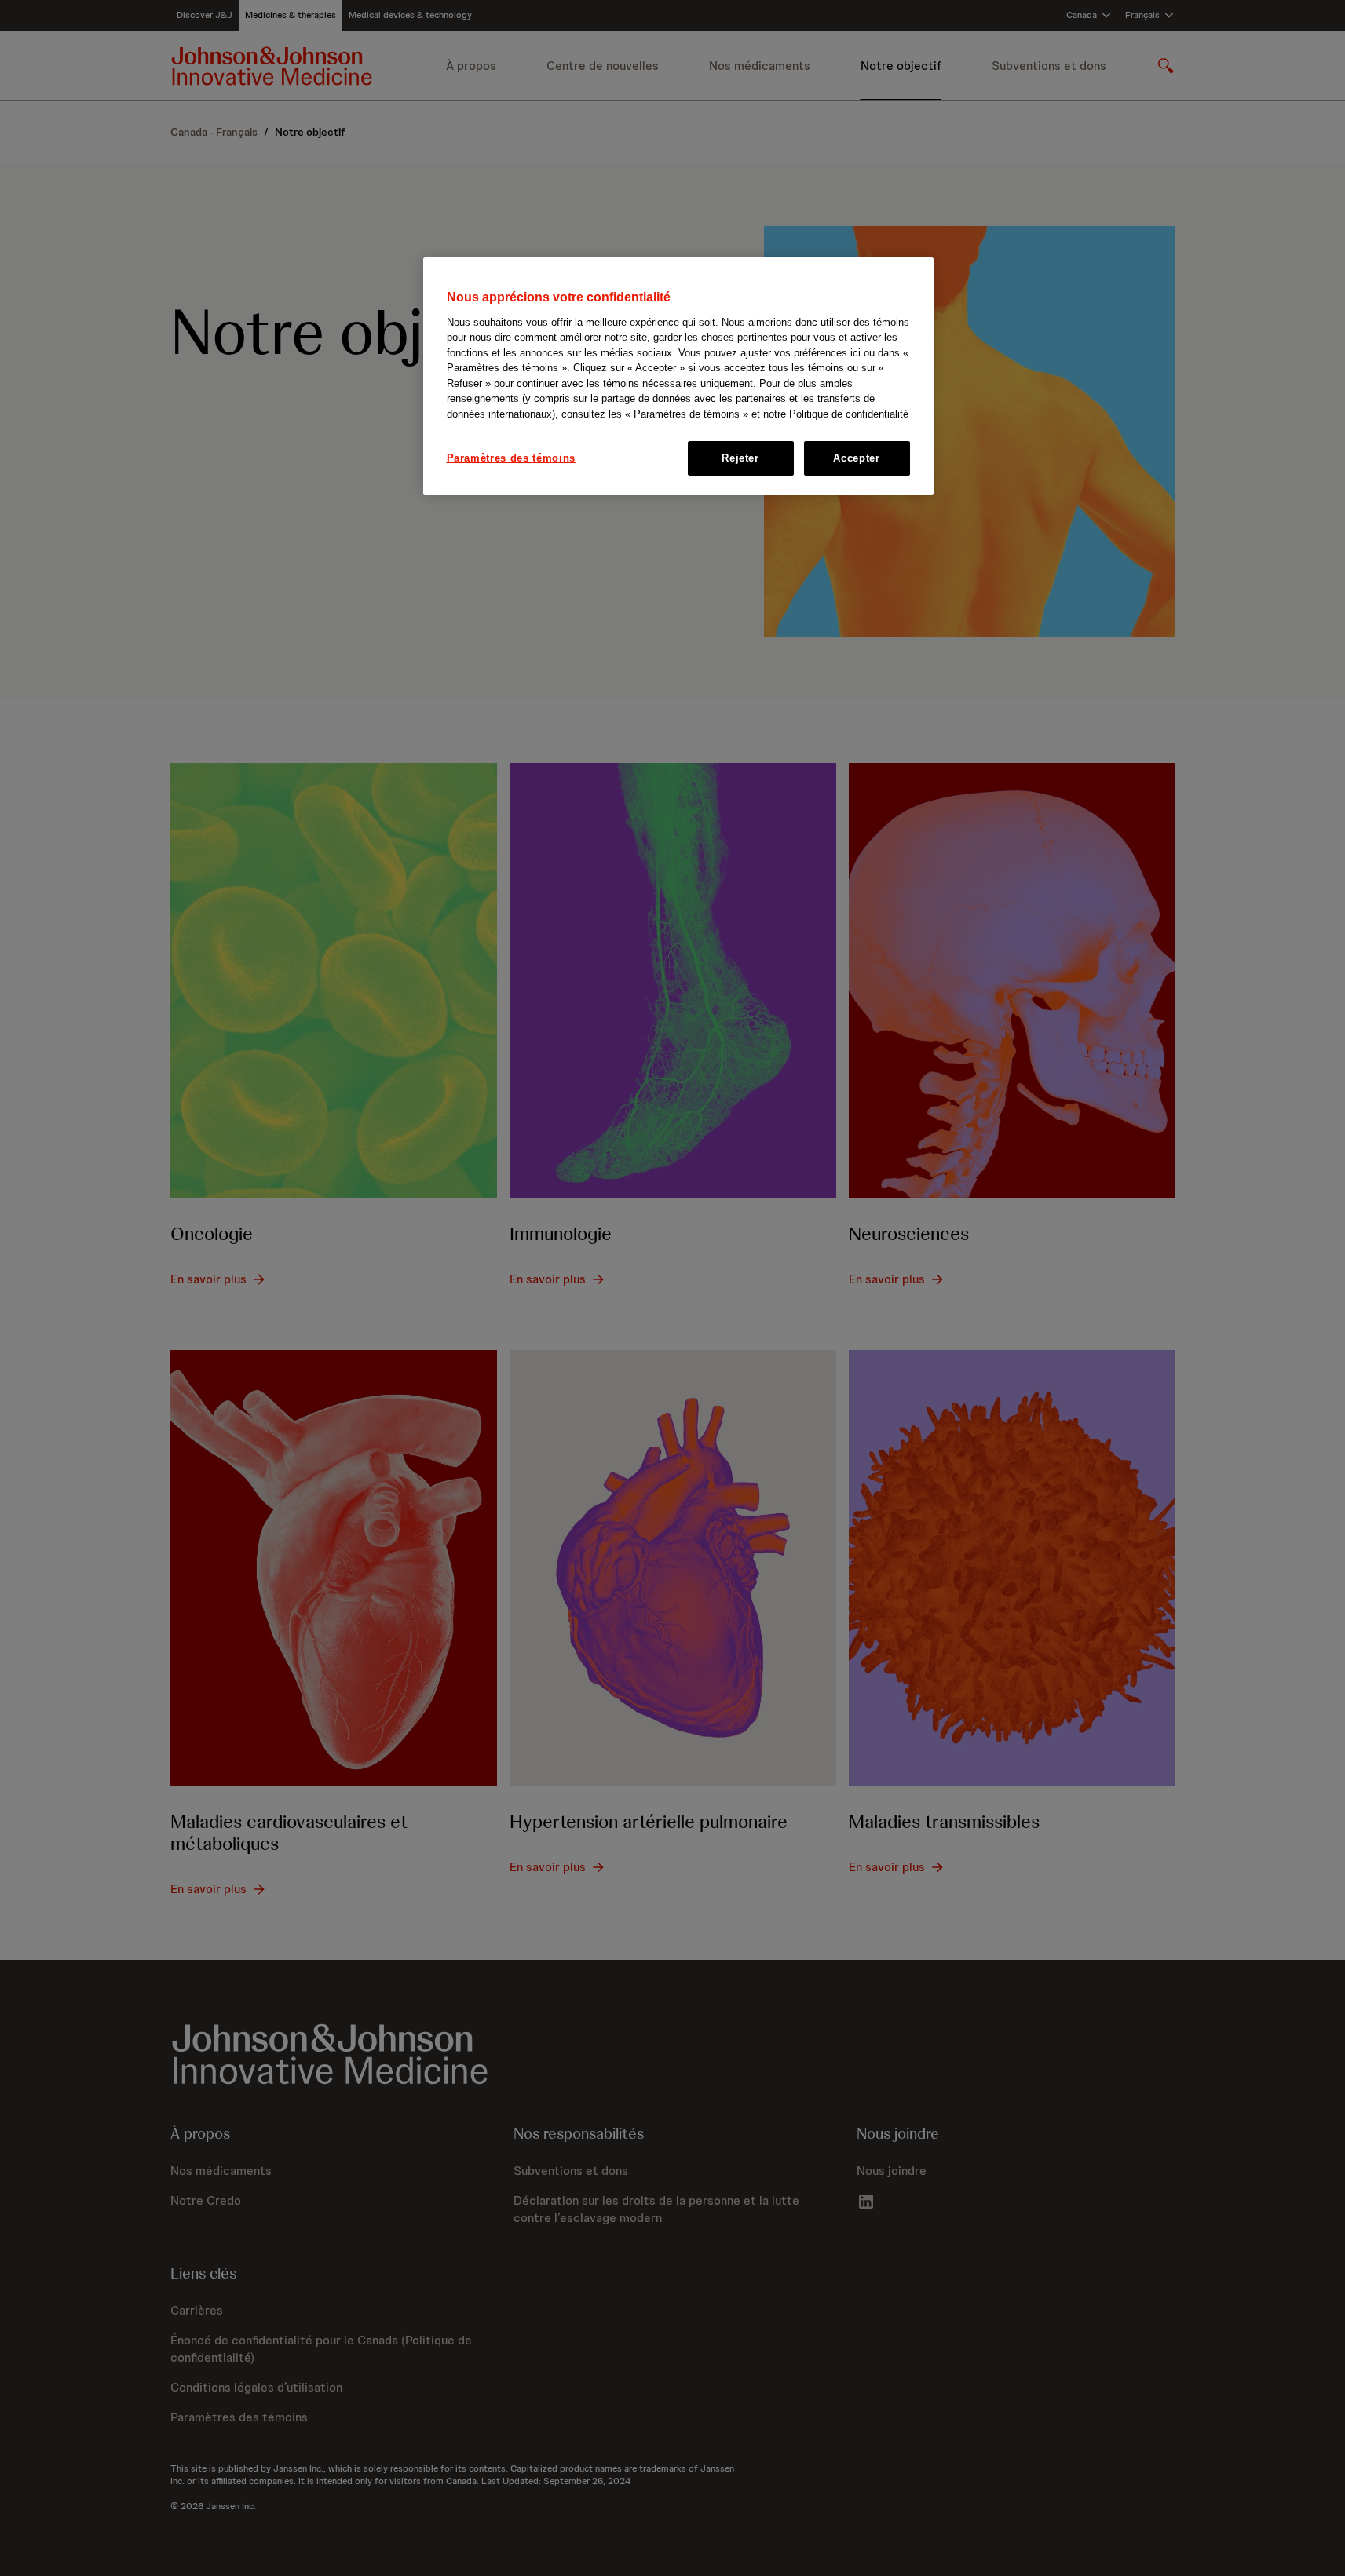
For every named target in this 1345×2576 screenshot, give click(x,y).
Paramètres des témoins (511, 458)
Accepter (856, 458)
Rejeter (740, 458)
